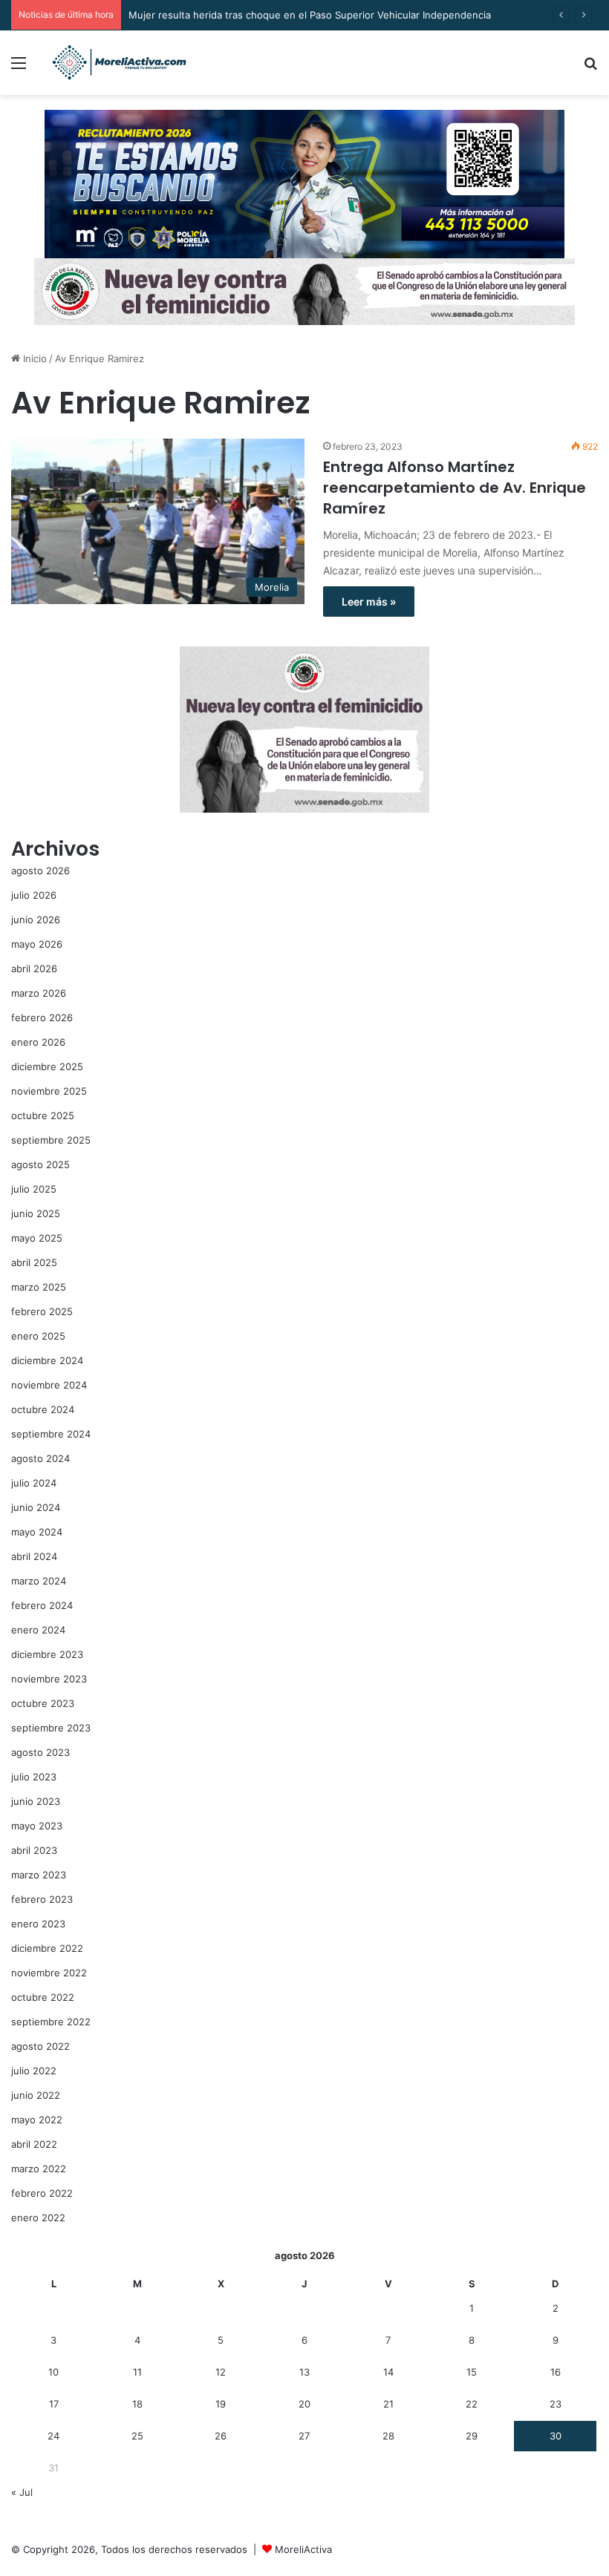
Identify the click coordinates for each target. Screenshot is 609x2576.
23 (556, 2404)
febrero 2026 (42, 1017)
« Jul (22, 2492)
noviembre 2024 (49, 1385)
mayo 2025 (37, 1238)
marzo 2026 (39, 993)
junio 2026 (36, 920)
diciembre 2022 (47, 1948)
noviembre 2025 (49, 1091)
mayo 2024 (37, 1532)
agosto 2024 (40, 1458)
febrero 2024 (42, 1605)
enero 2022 (38, 2218)
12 (221, 2372)
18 (137, 2404)
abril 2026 (34, 969)
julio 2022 (34, 2071)
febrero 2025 (42, 1311)
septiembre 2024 (51, 1434)
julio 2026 (34, 895)
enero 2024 (38, 1630)
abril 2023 (34, 1850)
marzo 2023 (39, 1875)
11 (137, 2372)
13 (304, 2372)
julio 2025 (34, 1189)
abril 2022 (34, 2144)
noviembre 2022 (49, 1973)
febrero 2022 (42, 2193)
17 (54, 2404)
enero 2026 (38, 1042)
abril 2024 (34, 1556)
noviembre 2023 (49, 1679)
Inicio (33, 358)
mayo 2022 (37, 2120)
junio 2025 (36, 1213)
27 (304, 2436)
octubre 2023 (43, 1703)
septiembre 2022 (51, 2022)
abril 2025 (34, 1262)
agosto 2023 (40, 1752)
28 (388, 2436)
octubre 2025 (43, 1115)
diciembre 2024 (47, 1360)
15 (472, 2372)
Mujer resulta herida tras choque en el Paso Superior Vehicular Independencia (310, 15)
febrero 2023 (42, 1899)
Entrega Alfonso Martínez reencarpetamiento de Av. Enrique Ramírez (455, 488)
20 (304, 2404)
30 (556, 2436)
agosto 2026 (40, 871)
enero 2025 (38, 1336)
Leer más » (369, 602)
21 (388, 2404)
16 (556, 2372)
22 (472, 2404)
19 (221, 2404)
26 (221, 2436)
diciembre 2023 (47, 1654)
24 (53, 2436)
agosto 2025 (40, 1164)
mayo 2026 (37, 944)
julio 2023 (34, 1777)
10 (53, 2372)
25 (137, 2436)
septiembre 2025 (51, 1140)
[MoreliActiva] (119, 63)
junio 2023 (36, 1801)
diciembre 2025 (47, 1066)
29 (472, 2436)
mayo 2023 (37, 1826)
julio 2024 (34, 1483)
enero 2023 (38, 1924)
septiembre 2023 (51, 1728)
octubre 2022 (43, 1997)
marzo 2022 (39, 2169)
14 (388, 2372)
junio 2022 (36, 2095)
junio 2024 (36, 1507)
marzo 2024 (39, 1581)
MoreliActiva (303, 2549)
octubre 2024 (43, 1409)
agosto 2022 (40, 2046)
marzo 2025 (39, 1287)
